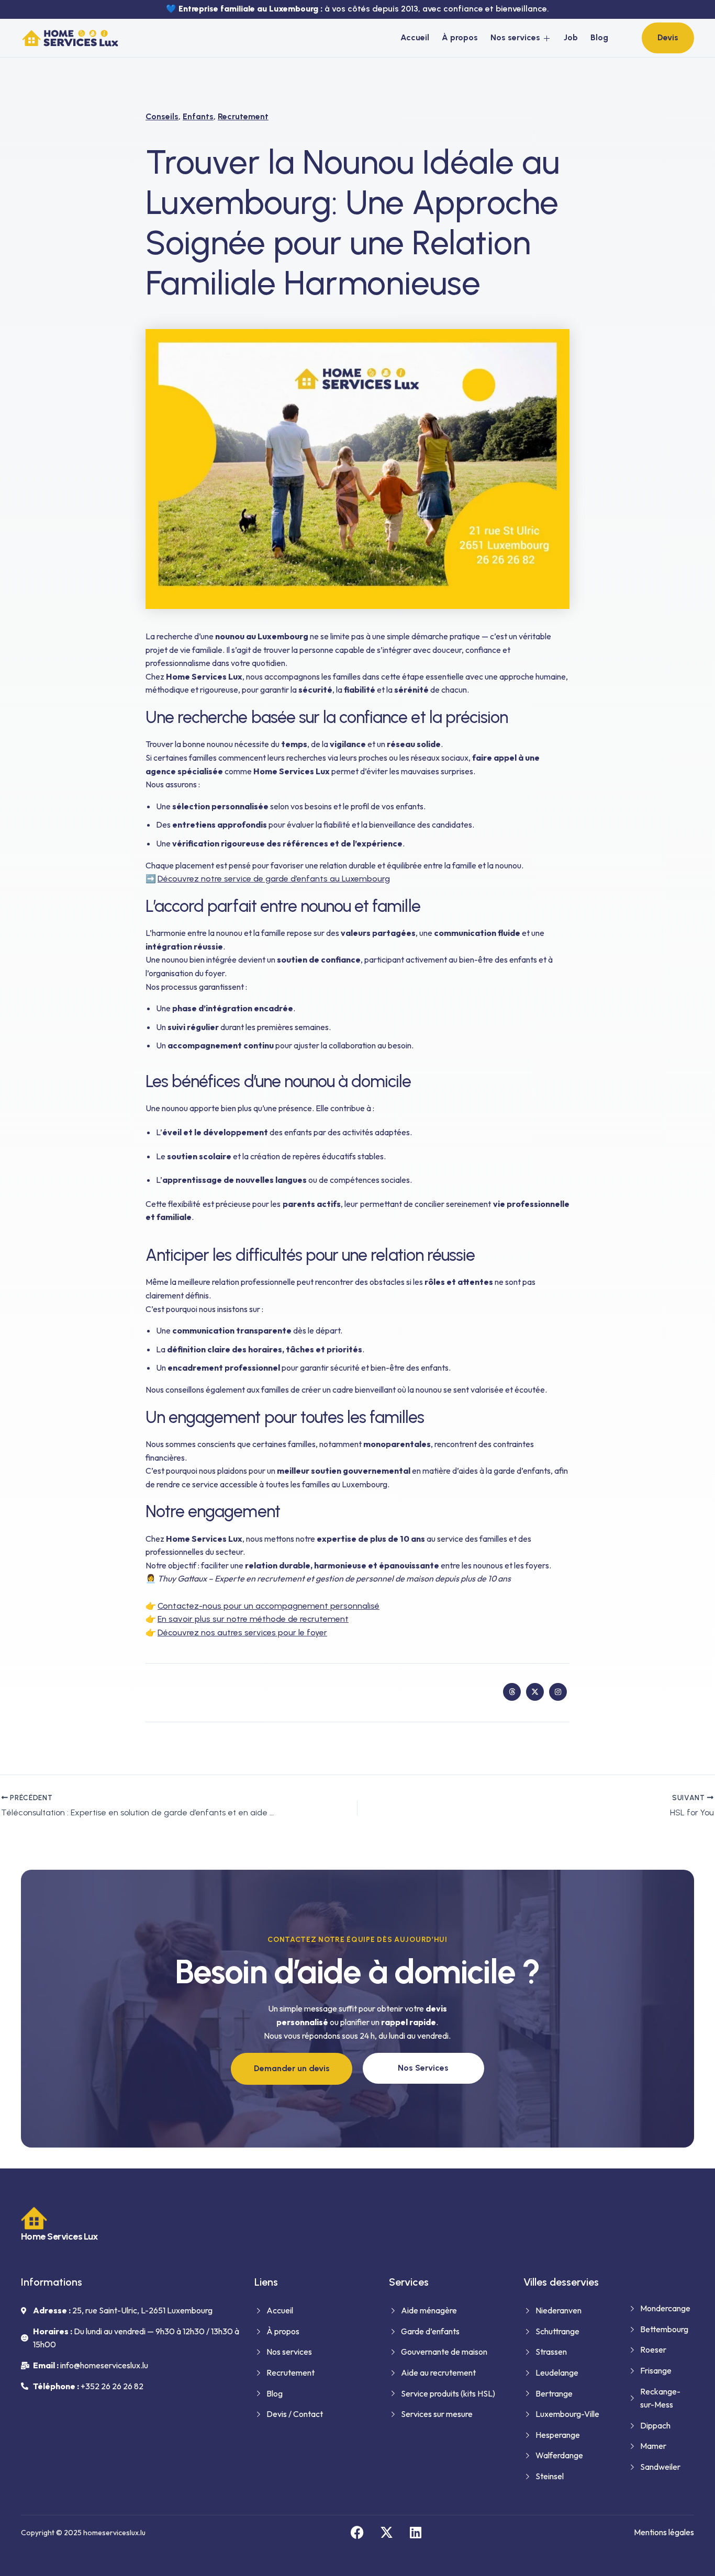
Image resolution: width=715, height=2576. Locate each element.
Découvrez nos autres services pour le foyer (242, 1632)
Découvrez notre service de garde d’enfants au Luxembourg (274, 879)
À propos (460, 37)
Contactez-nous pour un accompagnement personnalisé (269, 1606)
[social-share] (512, 1692)
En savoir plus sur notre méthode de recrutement (253, 1619)
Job (571, 37)
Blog (599, 37)
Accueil (415, 37)
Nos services (515, 37)
